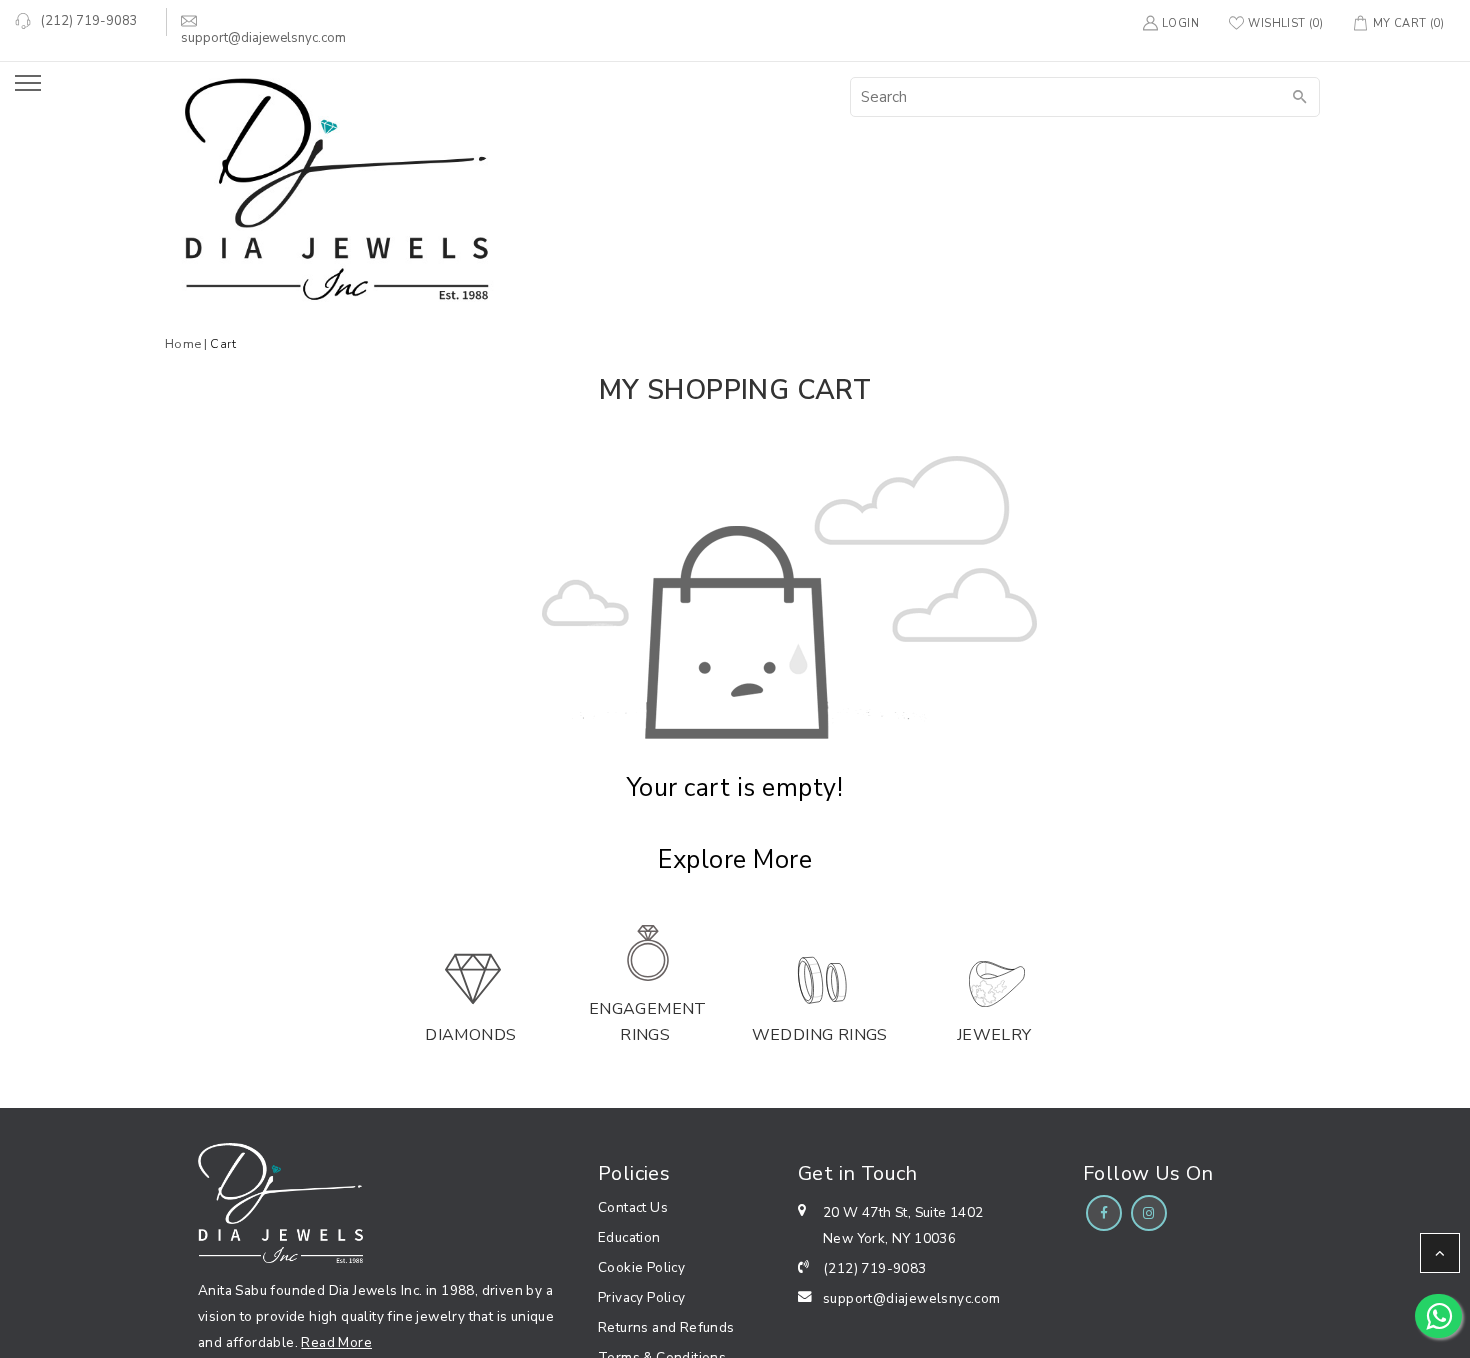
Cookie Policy (641, 1267)
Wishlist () (1285, 23)
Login (1180, 23)
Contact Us (633, 1207)
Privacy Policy (642, 1297)
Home (183, 343)
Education (629, 1237)
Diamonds (470, 1035)
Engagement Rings (648, 1022)
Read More (336, 1342)
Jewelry (994, 1035)
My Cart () (1408, 23)
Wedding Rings (820, 1035)
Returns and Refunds (666, 1327)
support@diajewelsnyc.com (912, 1298)
